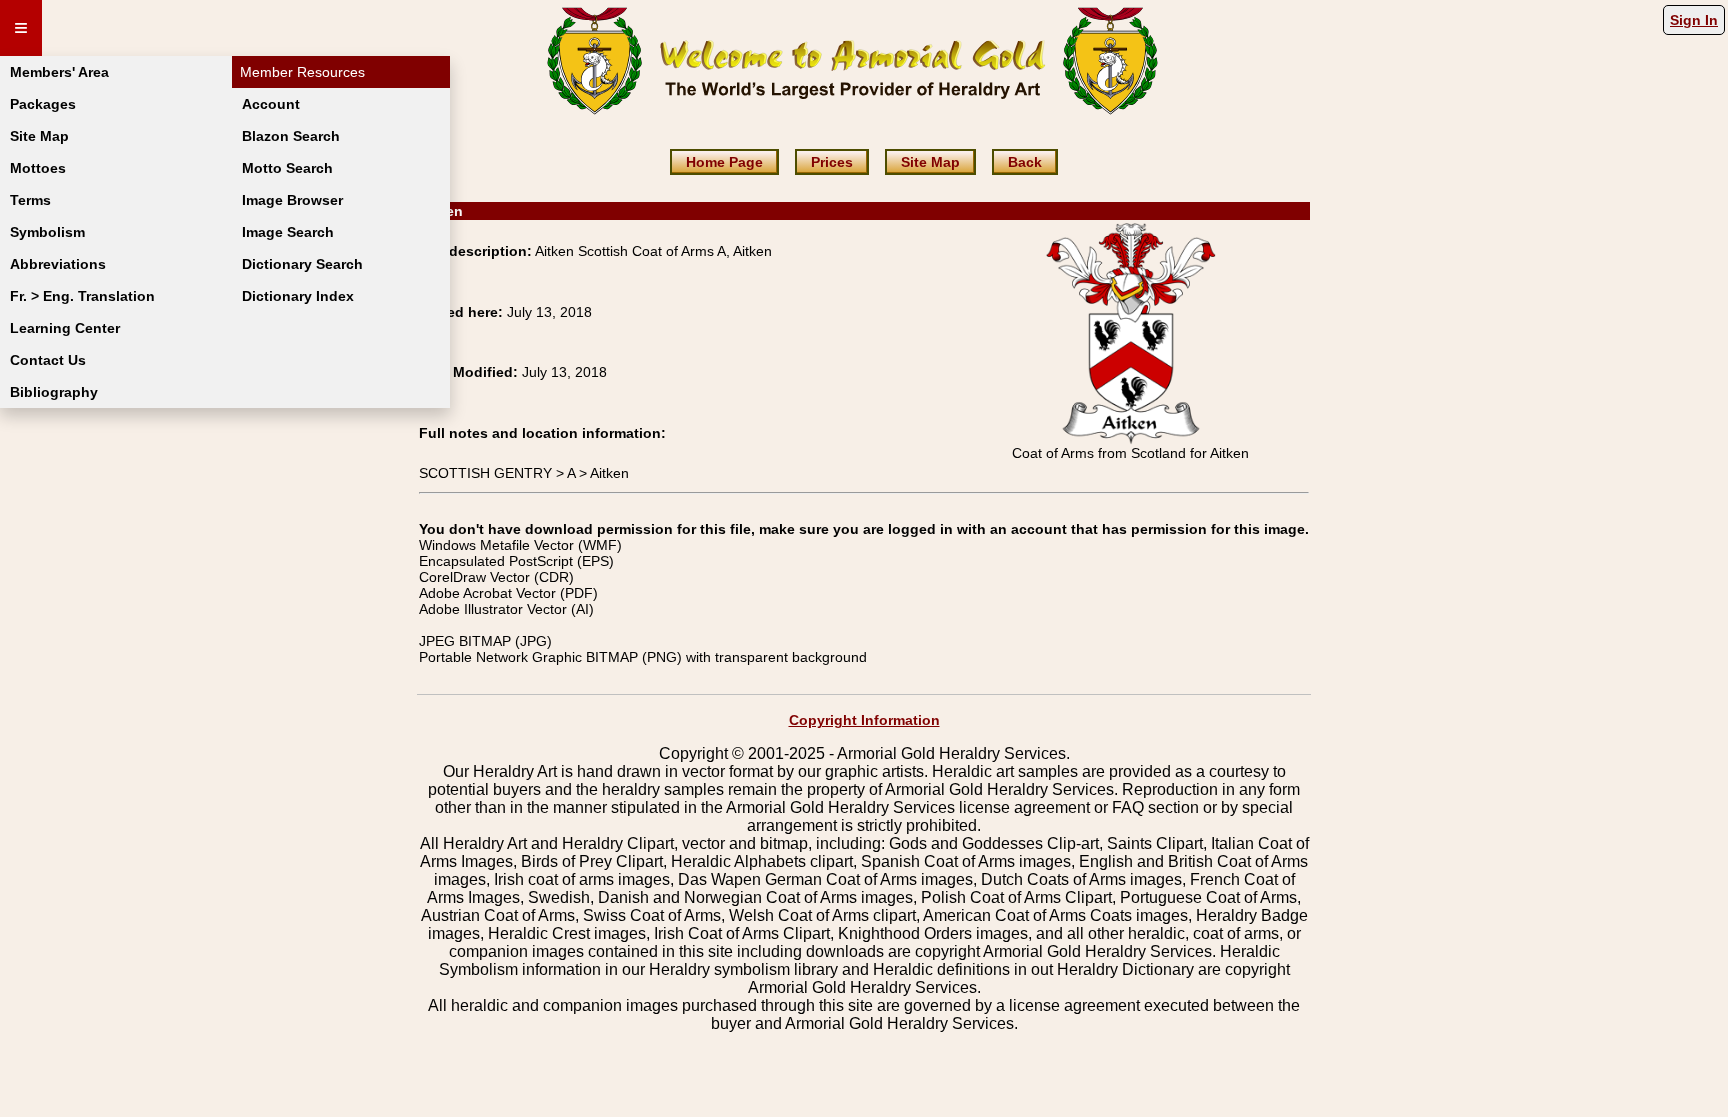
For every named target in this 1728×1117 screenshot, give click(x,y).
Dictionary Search (302, 264)
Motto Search (287, 168)
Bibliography (54, 392)
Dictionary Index (298, 296)
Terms (30, 200)
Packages (43, 104)
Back (1025, 162)
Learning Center (65, 328)
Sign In (1694, 20)
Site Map (39, 136)
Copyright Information (864, 720)
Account (271, 104)
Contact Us (48, 360)
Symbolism (47, 232)
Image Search (288, 232)
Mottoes (38, 168)
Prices (832, 162)
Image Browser (292, 200)
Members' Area (59, 72)
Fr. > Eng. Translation (82, 296)
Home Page (724, 162)
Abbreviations (58, 264)
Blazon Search (291, 136)
